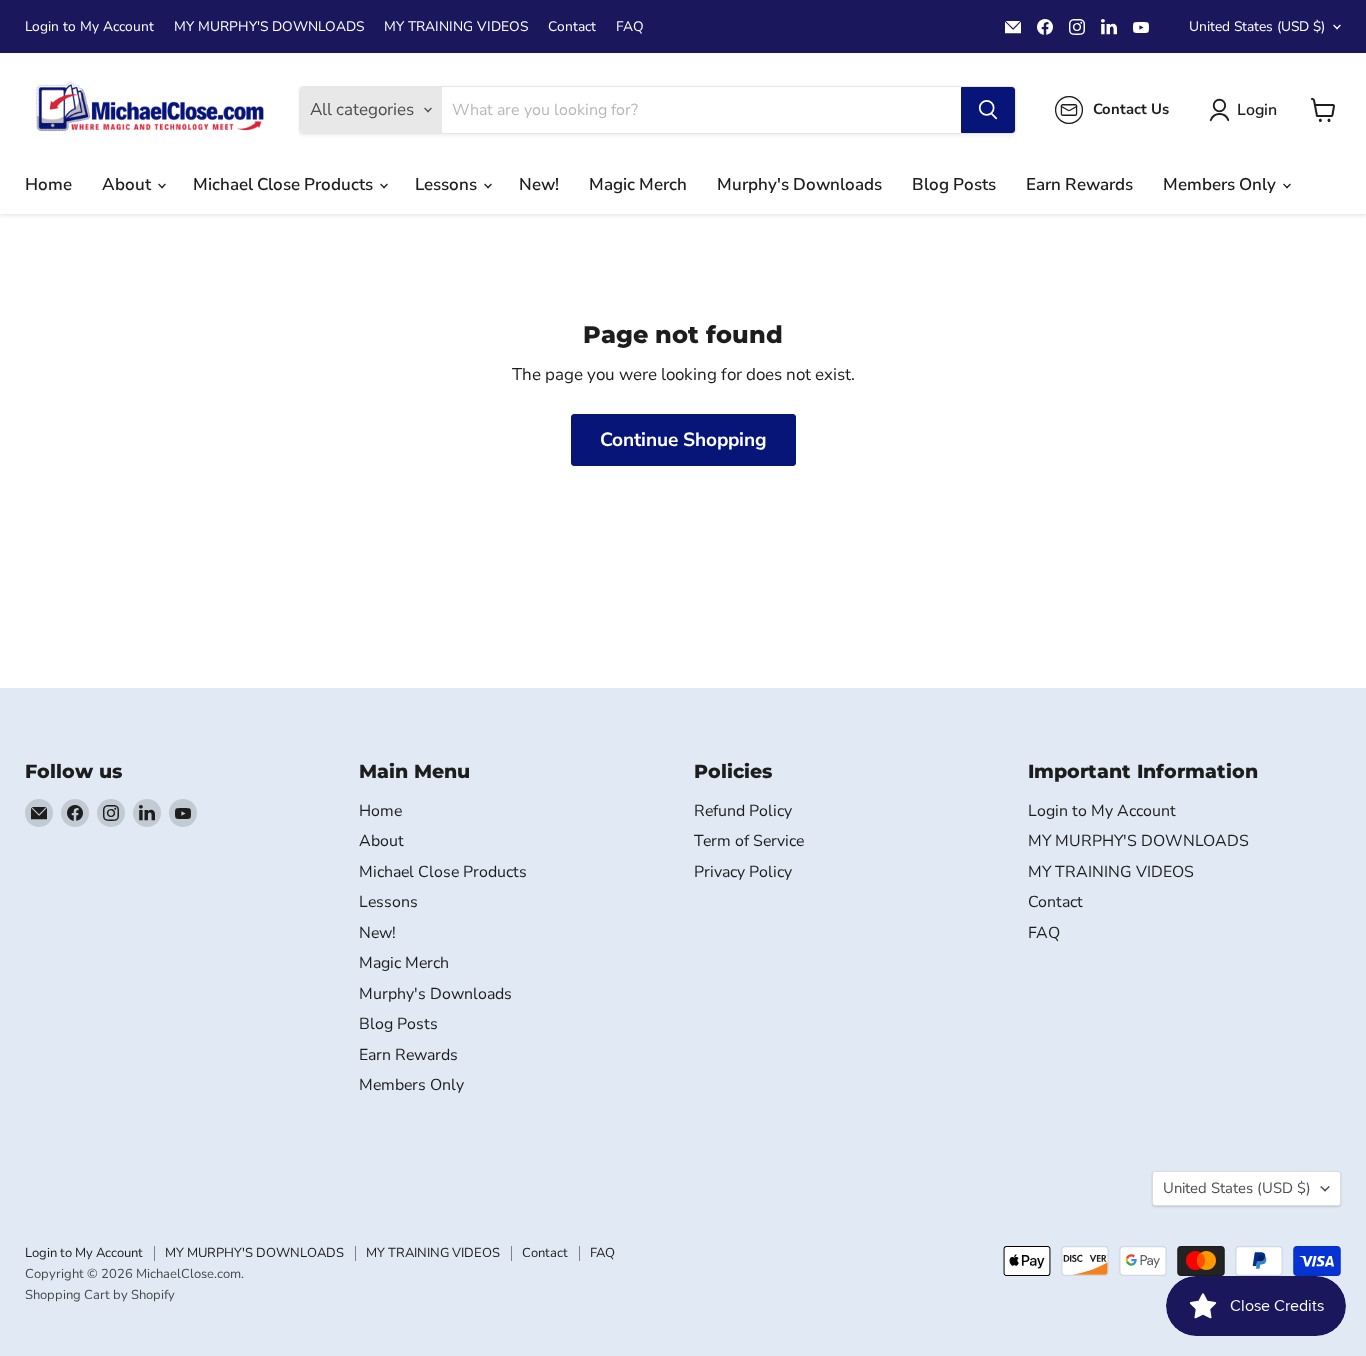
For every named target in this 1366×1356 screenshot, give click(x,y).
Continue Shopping (683, 440)
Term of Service (749, 841)
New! (539, 184)
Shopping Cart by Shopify (100, 1295)
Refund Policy (743, 811)
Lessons (448, 184)
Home (48, 184)
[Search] (988, 110)
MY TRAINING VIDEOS (456, 27)
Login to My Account (89, 27)
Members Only (1221, 184)
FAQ (630, 27)
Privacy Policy (743, 872)
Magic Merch (638, 184)
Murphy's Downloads (799, 184)
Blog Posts (954, 184)
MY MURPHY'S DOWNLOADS (269, 27)
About (128, 184)
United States (1257, 26)
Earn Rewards (1079, 184)
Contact (572, 27)
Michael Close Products (285, 184)
